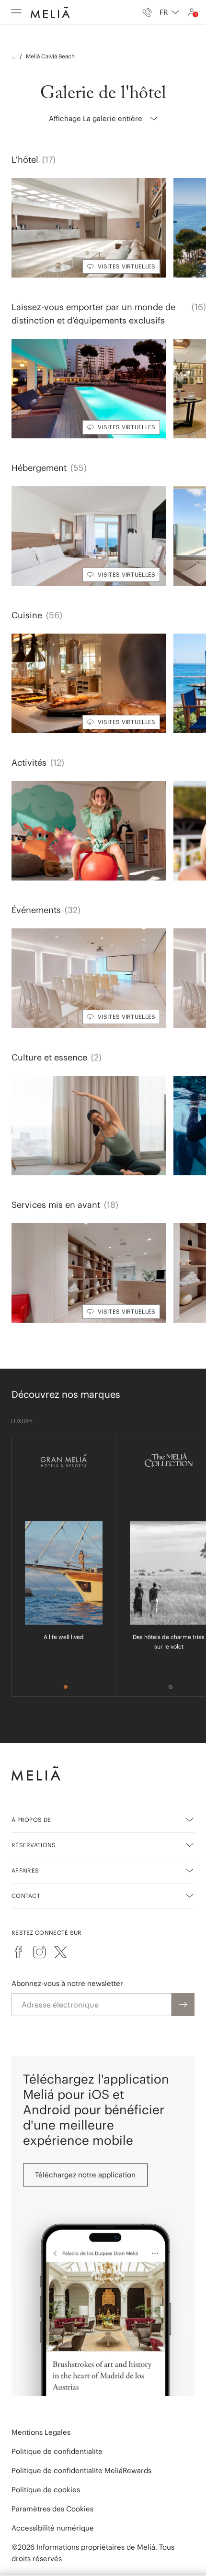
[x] (60, 1952)
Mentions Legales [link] (41, 2432)
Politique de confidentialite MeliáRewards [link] (81, 2470)
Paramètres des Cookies (52, 2509)
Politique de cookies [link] (46, 2490)
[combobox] (169, 12)
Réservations (34, 1845)
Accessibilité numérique (53, 2528)
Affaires (25, 1870)
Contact (26, 1896)
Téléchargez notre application (85, 2175)
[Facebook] (18, 1952)
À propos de (31, 1820)
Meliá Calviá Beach (50, 56)
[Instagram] (39, 1952)
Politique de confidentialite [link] (57, 2451)
